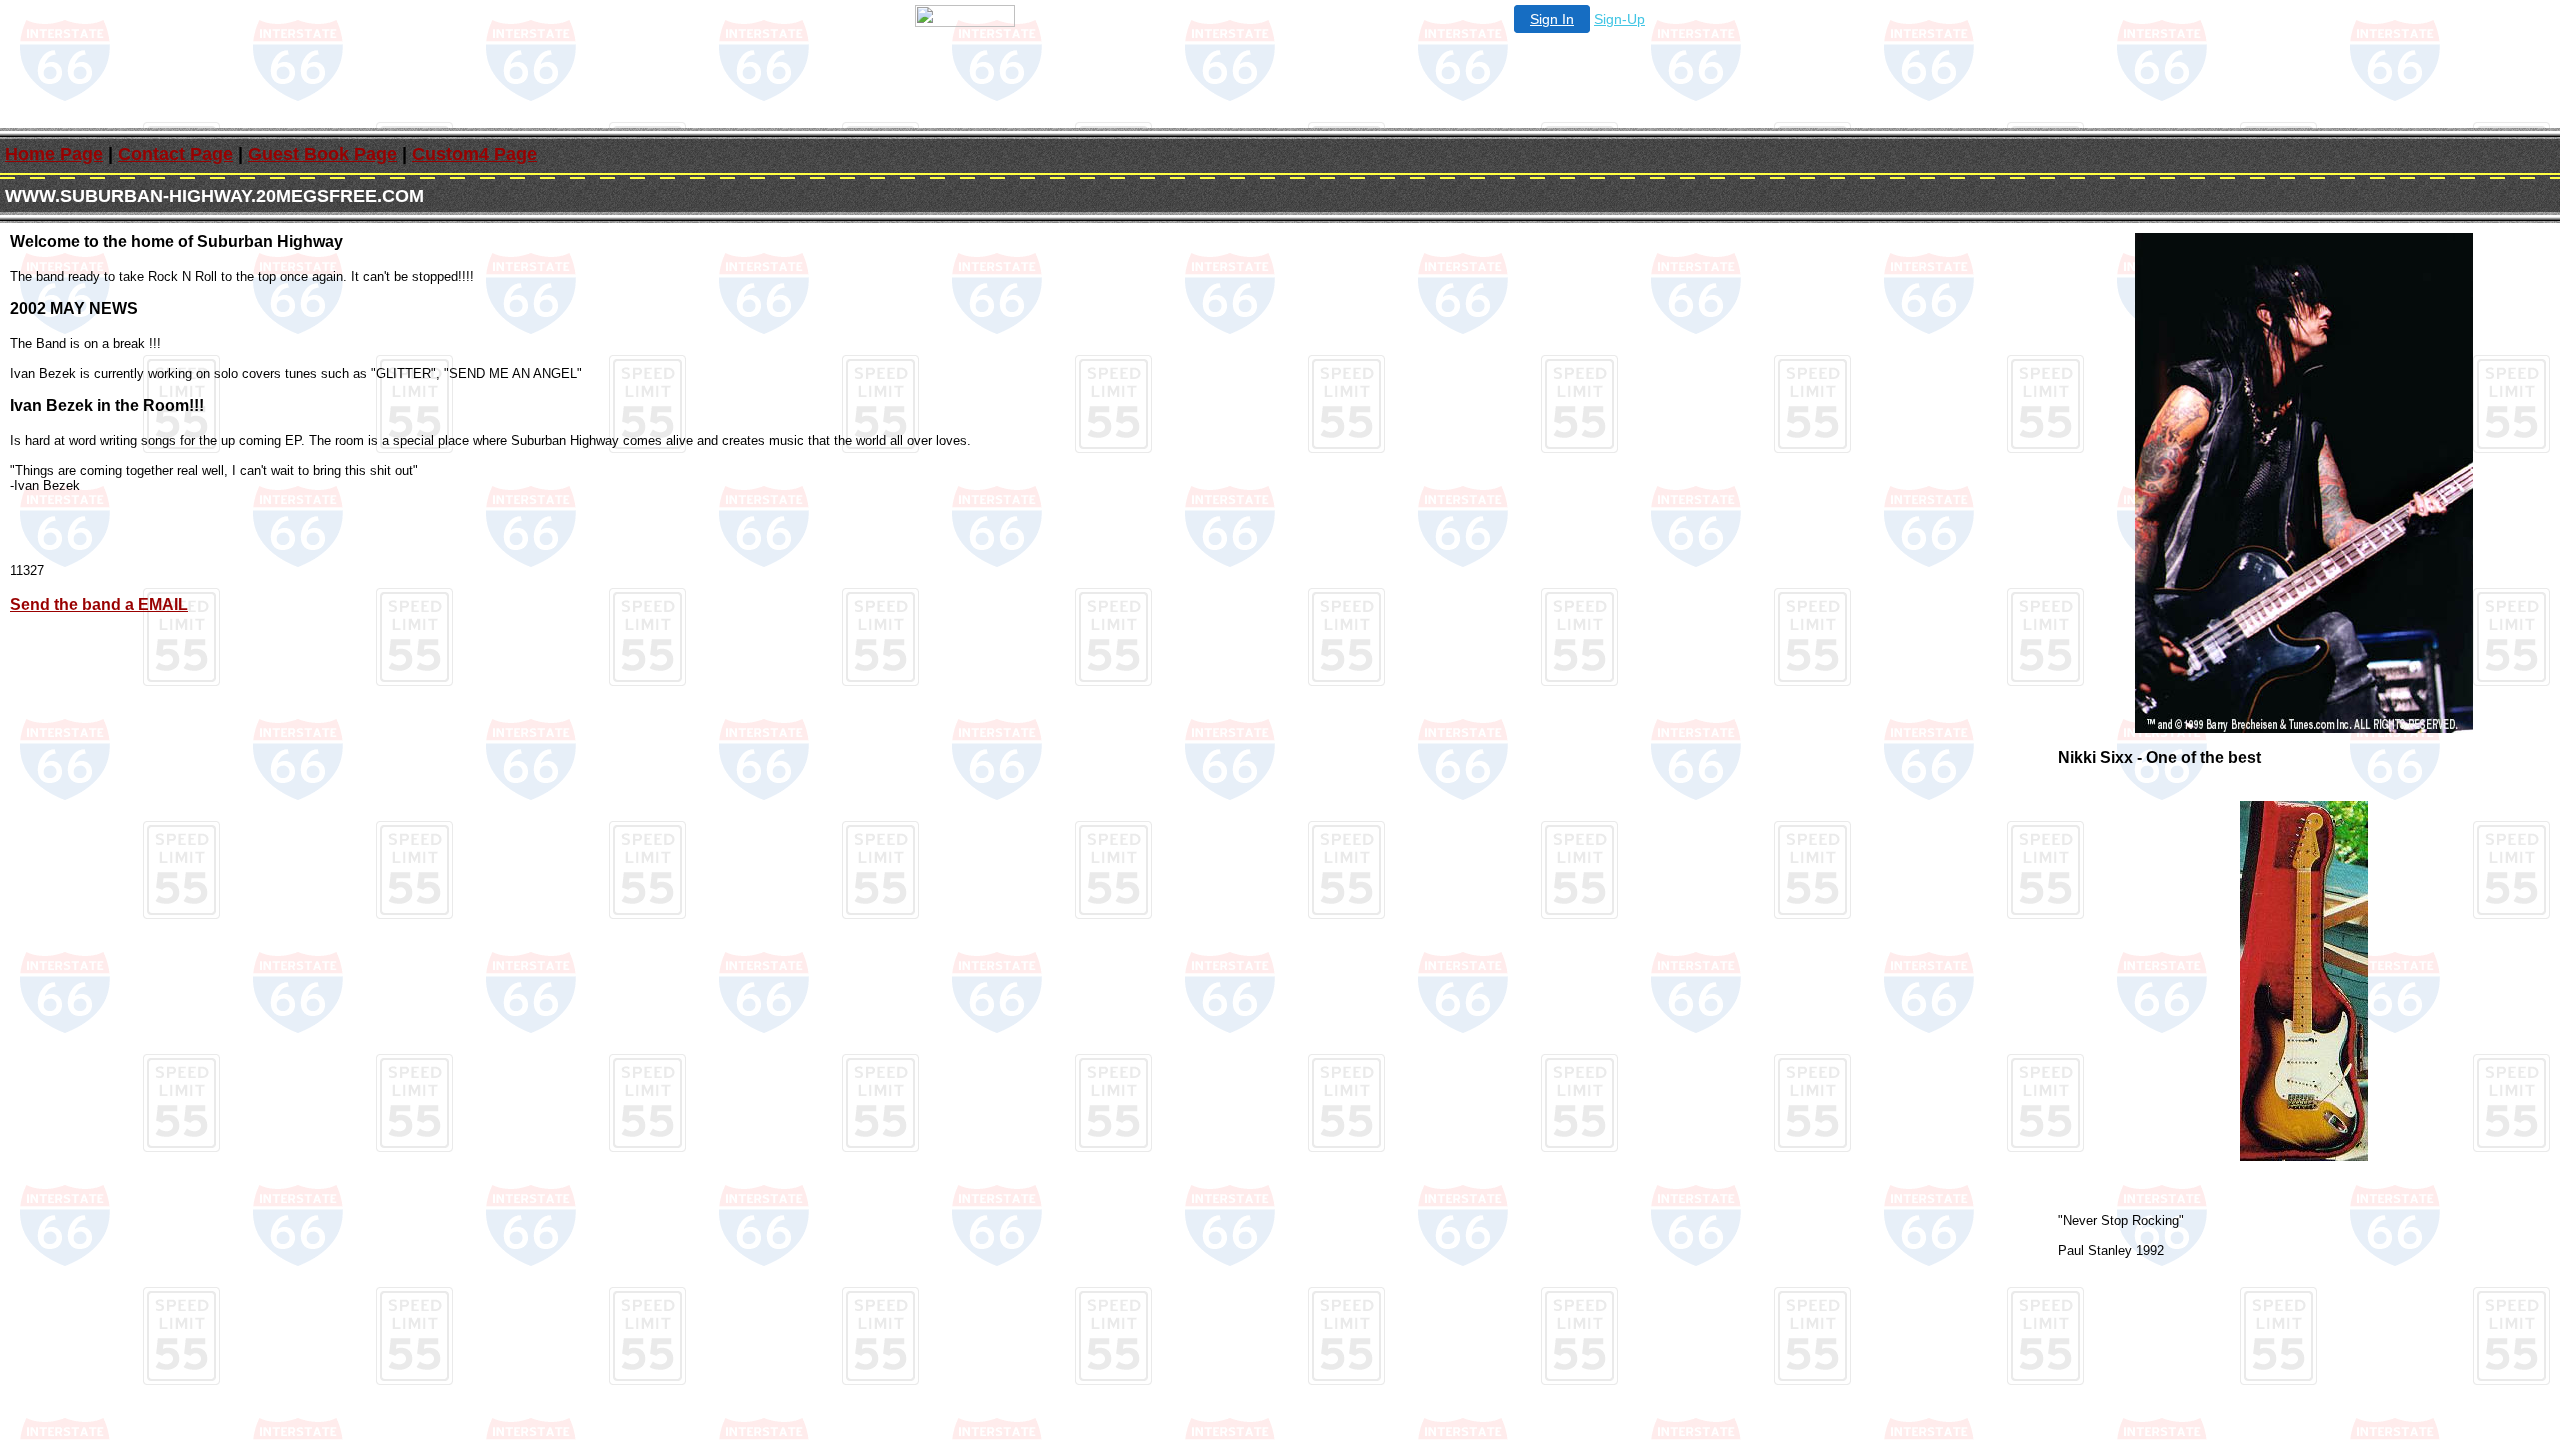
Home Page (54, 154)
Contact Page (175, 154)
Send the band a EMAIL (99, 604)
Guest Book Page (322, 154)
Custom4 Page (474, 154)
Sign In (1552, 19)
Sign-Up (1619, 19)
